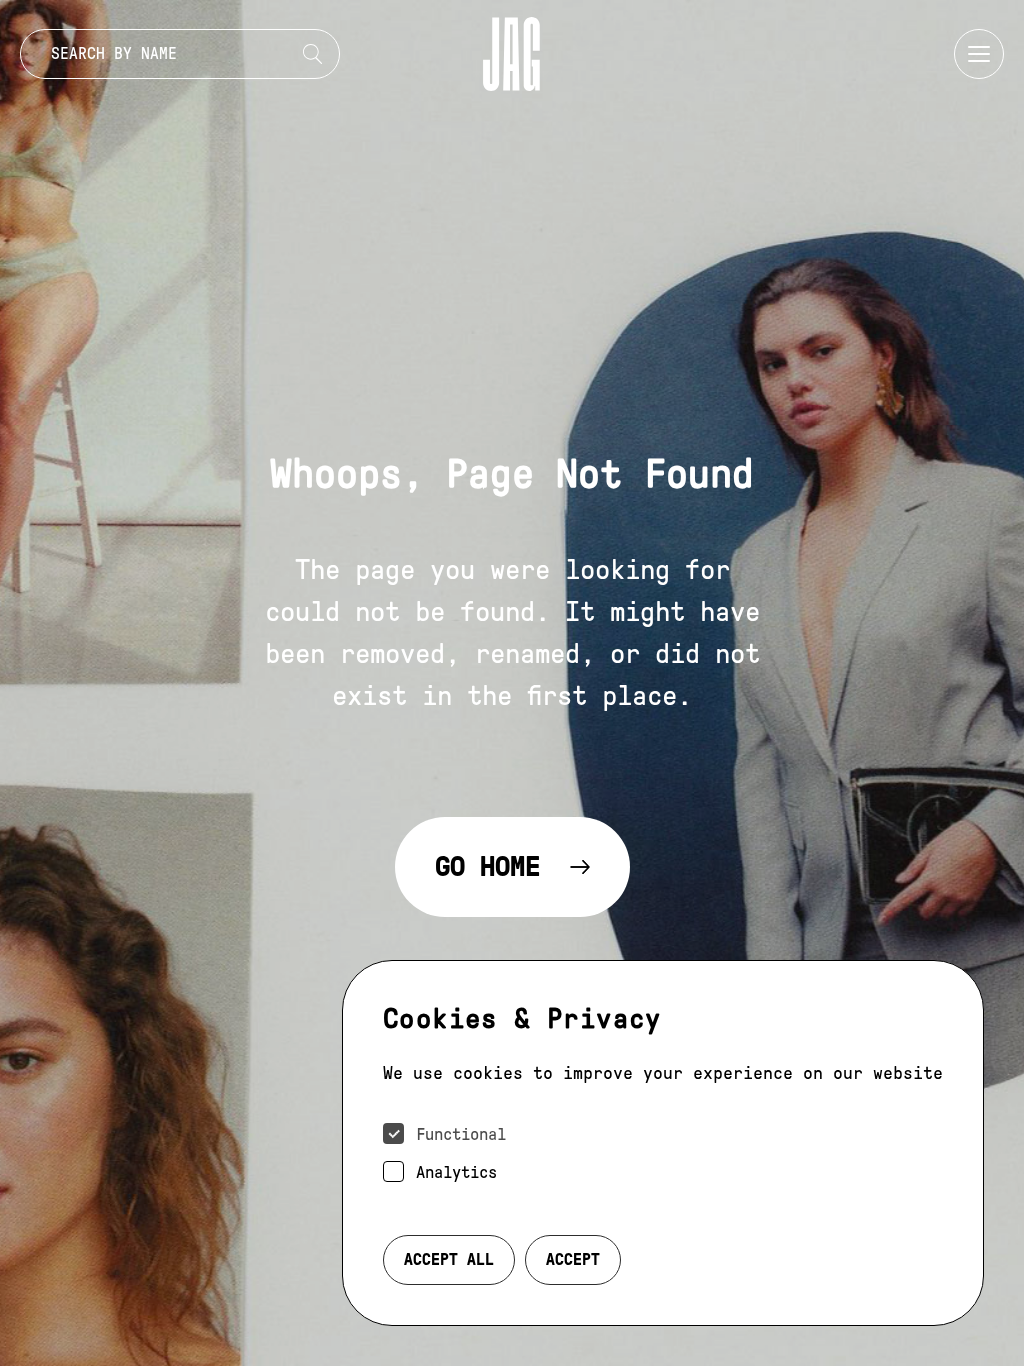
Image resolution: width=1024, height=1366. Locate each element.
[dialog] (663, 1143)
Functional (461, 1134)
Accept (573, 1259)
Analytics (456, 1172)
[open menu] (979, 54)
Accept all (449, 1259)
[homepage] (512, 54)
